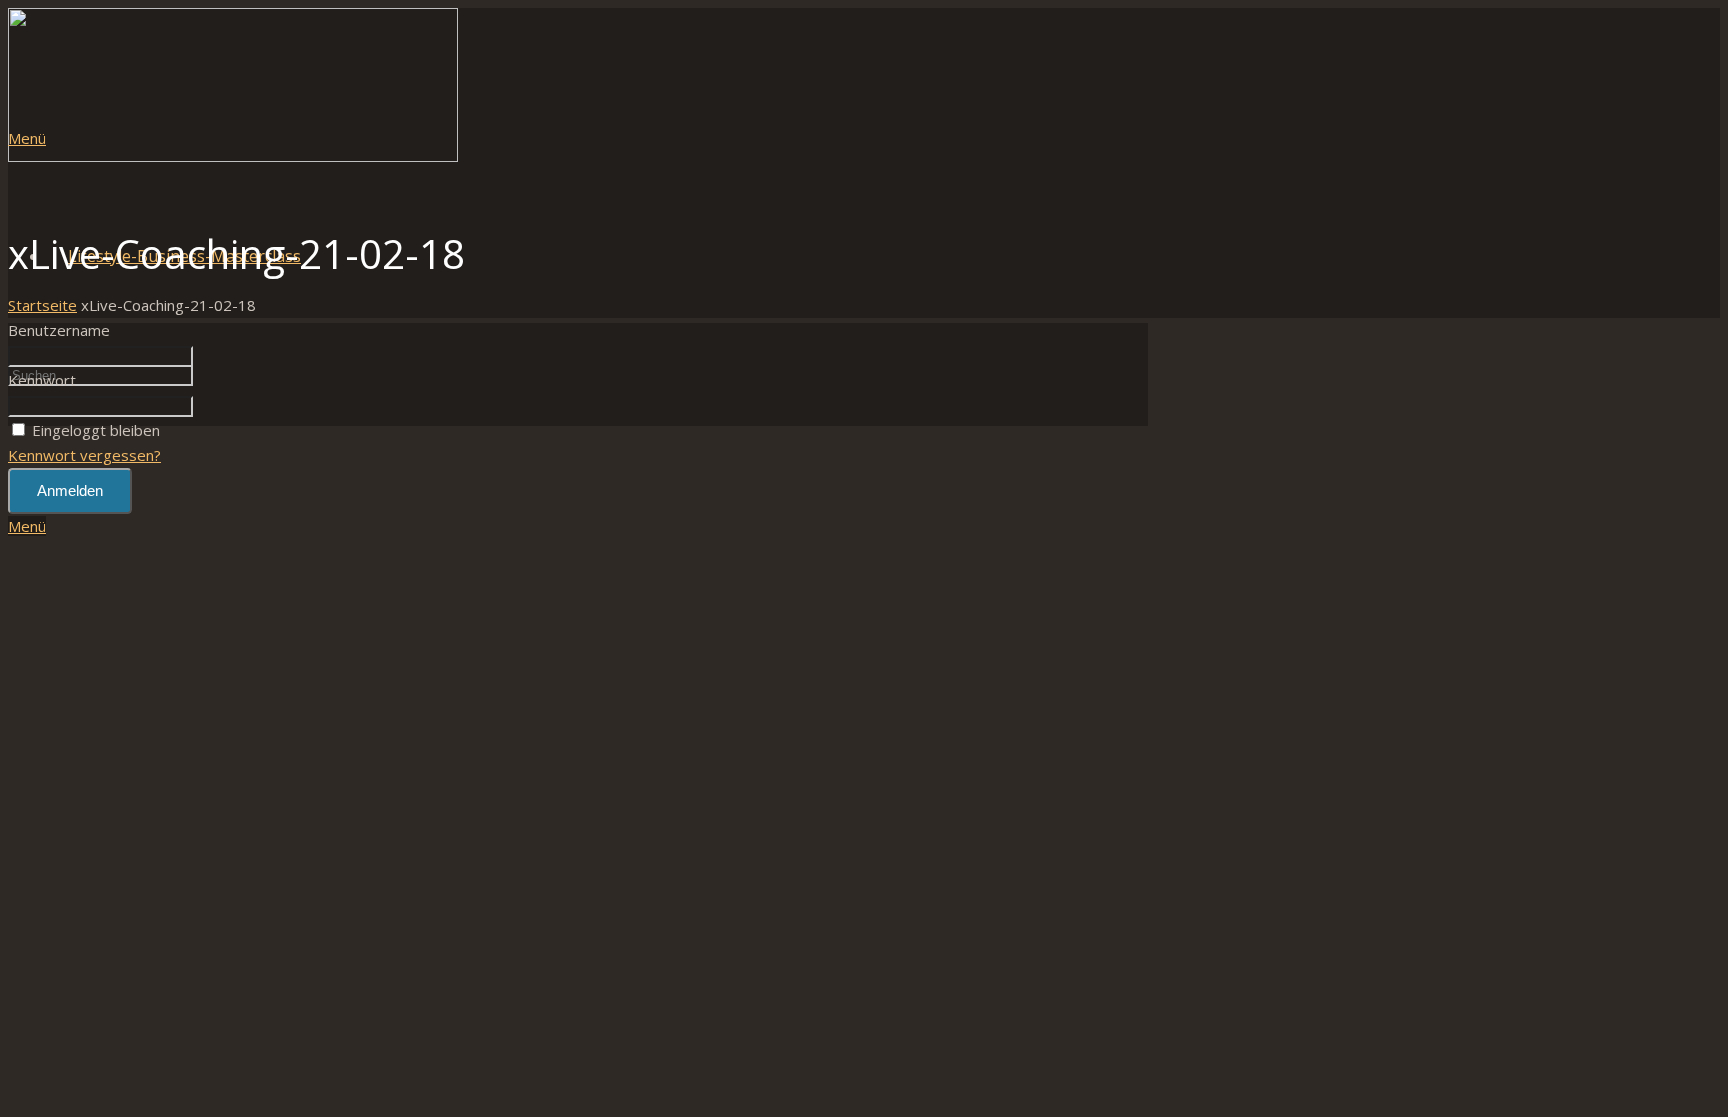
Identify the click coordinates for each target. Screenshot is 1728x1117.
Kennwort (42, 380)
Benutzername (59, 330)
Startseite (42, 305)
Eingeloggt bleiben (96, 430)
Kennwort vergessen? (84, 455)
